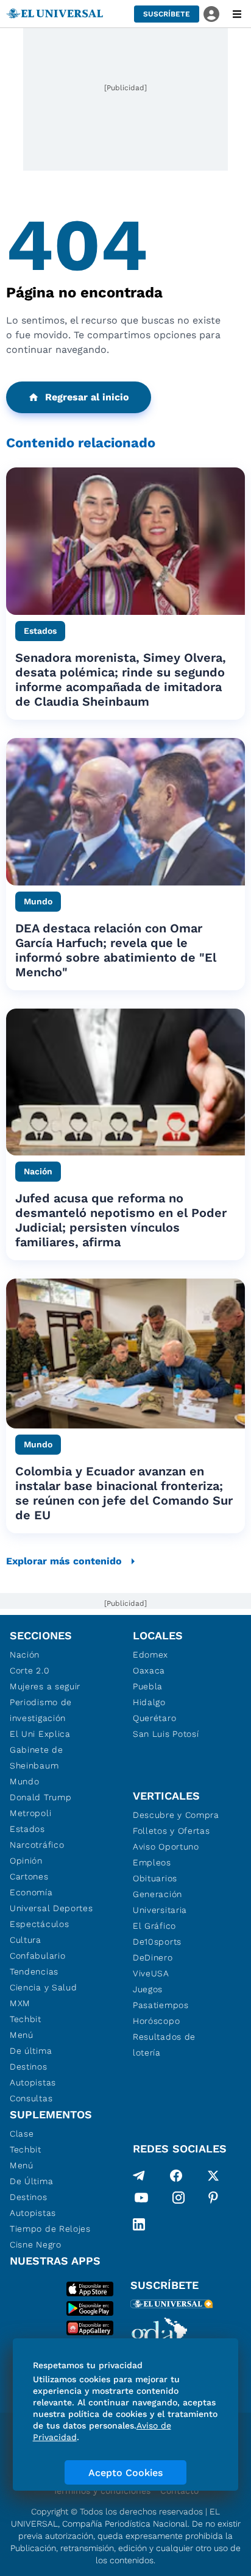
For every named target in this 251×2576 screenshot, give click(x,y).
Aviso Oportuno (166, 1847)
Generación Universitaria (160, 1902)
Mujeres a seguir (45, 1686)
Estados (27, 1829)
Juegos (148, 1989)
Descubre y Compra (176, 1815)
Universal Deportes (51, 1908)
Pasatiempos (161, 2005)
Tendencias (34, 1971)
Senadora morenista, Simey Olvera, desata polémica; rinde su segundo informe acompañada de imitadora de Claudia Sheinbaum (121, 679)
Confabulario (37, 1956)
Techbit (26, 2019)
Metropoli (30, 1813)
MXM (20, 2003)
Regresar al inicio (87, 397)
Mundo (25, 1781)
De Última (31, 2181)
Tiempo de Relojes (50, 2229)
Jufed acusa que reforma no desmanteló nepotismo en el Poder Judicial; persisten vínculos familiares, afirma (121, 1220)
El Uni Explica (40, 1734)
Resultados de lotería (164, 2045)
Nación (25, 1655)
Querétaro (154, 1718)
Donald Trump (41, 1797)
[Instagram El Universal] (179, 2200)
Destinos (29, 2067)
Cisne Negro (36, 2244)
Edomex (150, 1655)
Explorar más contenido (64, 1561)
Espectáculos (39, 1924)
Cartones (29, 1876)
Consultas (31, 2098)
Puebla (148, 1686)
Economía (31, 1892)
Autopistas (33, 2082)
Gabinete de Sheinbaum (37, 1758)
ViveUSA (151, 1973)
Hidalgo (149, 1702)
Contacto (179, 2491)
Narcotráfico (37, 1845)
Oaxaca (149, 1670)
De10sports (157, 1942)
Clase (22, 2134)
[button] (167, 14)
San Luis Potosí (166, 1734)
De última (31, 2051)
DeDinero (153, 1957)
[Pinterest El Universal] (213, 2200)
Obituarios (155, 1878)
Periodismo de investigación (41, 1710)
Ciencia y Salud (44, 1987)
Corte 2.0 (30, 1670)
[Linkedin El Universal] (139, 2224)
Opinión (26, 1861)
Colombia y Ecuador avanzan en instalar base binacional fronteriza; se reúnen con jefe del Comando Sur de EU (124, 1493)
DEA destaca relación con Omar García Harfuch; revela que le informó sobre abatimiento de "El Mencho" (116, 950)
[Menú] (237, 14)
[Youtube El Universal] (141, 2200)
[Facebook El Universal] (176, 2176)
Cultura (26, 1940)
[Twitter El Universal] (213, 2176)
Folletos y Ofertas (171, 1831)
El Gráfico (154, 1926)
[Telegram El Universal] (139, 2176)
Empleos (152, 1862)
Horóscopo (156, 2021)
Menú (22, 2035)
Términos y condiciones (102, 2491)
